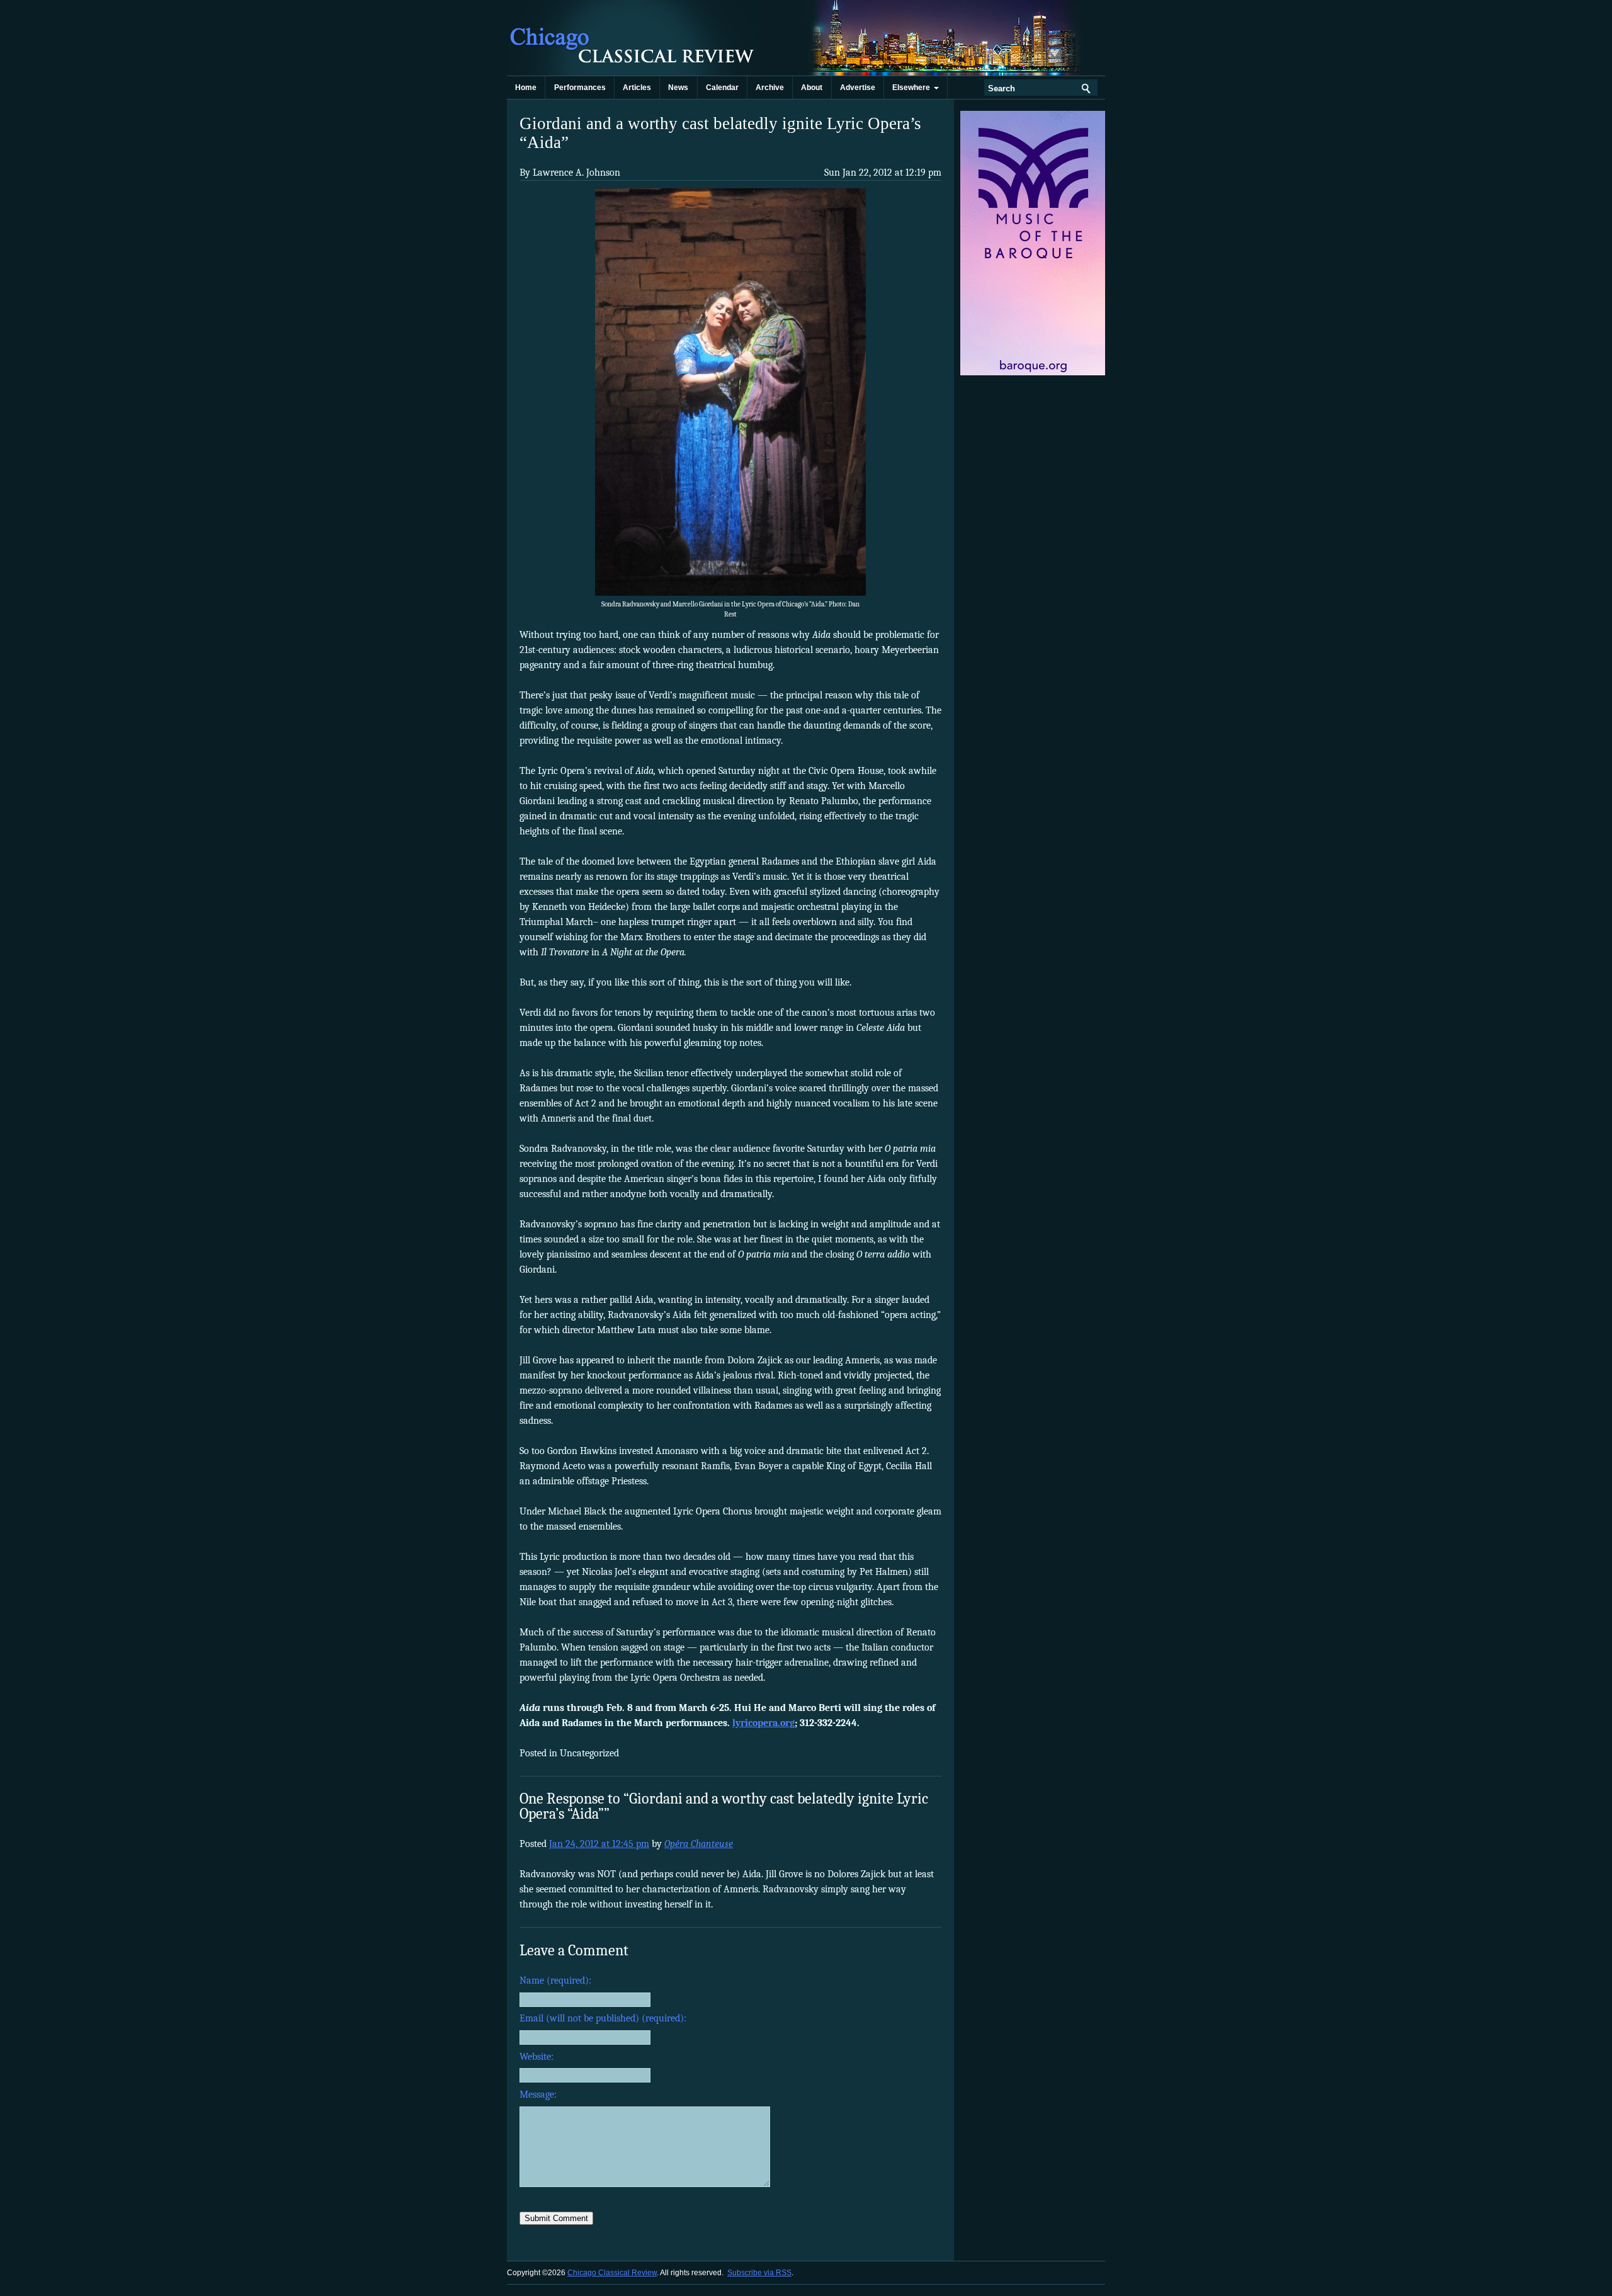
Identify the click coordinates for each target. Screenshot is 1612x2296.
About (812, 88)
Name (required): (555, 1981)
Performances (580, 88)
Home (526, 88)
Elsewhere (913, 88)
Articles (637, 88)
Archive (770, 88)
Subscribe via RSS (759, 2273)
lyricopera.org (763, 1723)
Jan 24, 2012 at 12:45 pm (599, 1844)
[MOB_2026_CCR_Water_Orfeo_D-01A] (1034, 373)
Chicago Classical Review (633, 38)
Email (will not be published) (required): (603, 2018)
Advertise (858, 88)
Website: (536, 2057)
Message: (538, 2094)
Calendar (722, 88)
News (678, 88)
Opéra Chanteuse (699, 1844)
